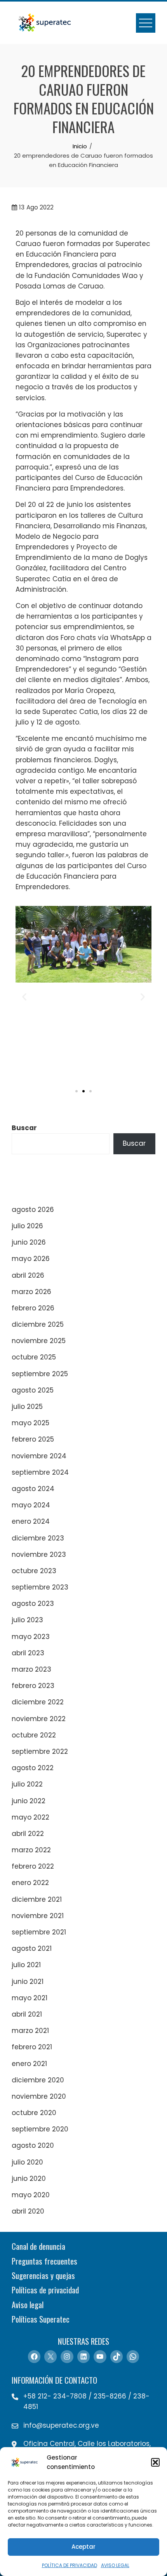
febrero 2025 (33, 1439)
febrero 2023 (33, 1686)
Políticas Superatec (41, 2319)
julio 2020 (27, 2162)
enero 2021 (29, 2064)
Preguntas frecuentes (44, 2261)
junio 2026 (29, 1242)
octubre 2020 (34, 2113)
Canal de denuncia (38, 2246)
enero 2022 (30, 1883)
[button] (155, 2462)
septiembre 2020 (40, 2129)
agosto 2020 (33, 2145)
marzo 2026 (31, 1292)
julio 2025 (27, 1407)
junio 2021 (28, 1982)
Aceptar (83, 2547)
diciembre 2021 (37, 1899)
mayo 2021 (30, 1998)
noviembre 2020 (39, 2096)
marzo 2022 (31, 1850)
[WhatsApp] (133, 2356)
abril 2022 (28, 1834)
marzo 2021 (30, 2031)
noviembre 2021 (38, 1916)
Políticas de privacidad (45, 2290)
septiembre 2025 (40, 1374)
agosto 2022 (33, 1768)
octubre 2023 (34, 1571)
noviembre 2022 (39, 1719)
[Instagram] (67, 2356)
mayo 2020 (31, 2195)
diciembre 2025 (38, 1324)
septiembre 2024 (40, 1472)
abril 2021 (27, 2014)
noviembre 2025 (39, 1341)
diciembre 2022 (38, 1702)
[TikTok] (117, 2356)
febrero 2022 (33, 1866)
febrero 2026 (33, 1308)
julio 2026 (27, 1226)
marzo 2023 (31, 1669)
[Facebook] (34, 2356)
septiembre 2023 (40, 1587)
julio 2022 (27, 1784)
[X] (50, 2356)
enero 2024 (31, 1521)
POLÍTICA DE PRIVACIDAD (70, 2565)
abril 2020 (28, 2211)
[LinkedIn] (83, 2356)
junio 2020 (29, 2179)
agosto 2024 (33, 1489)
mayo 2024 (31, 1505)
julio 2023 (27, 1620)
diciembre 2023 (38, 1538)
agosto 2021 (32, 1948)
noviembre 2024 (39, 1456)
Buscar (24, 1128)
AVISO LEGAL (115, 2565)
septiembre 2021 (39, 1932)
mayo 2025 (30, 1423)
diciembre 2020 (38, 2080)
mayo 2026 (31, 1259)
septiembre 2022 (40, 1751)
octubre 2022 (34, 1735)
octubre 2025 (34, 1357)
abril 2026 (28, 1275)
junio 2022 (29, 1801)
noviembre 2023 (39, 1554)
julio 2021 (26, 1965)
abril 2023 (28, 1653)
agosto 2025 (33, 1390)
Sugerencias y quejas (43, 2275)
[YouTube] (100, 2356)
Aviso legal (28, 2304)
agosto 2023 (33, 1604)
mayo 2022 (30, 1817)
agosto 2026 (33, 1210)
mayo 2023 (31, 1637)
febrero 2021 (32, 2047)
